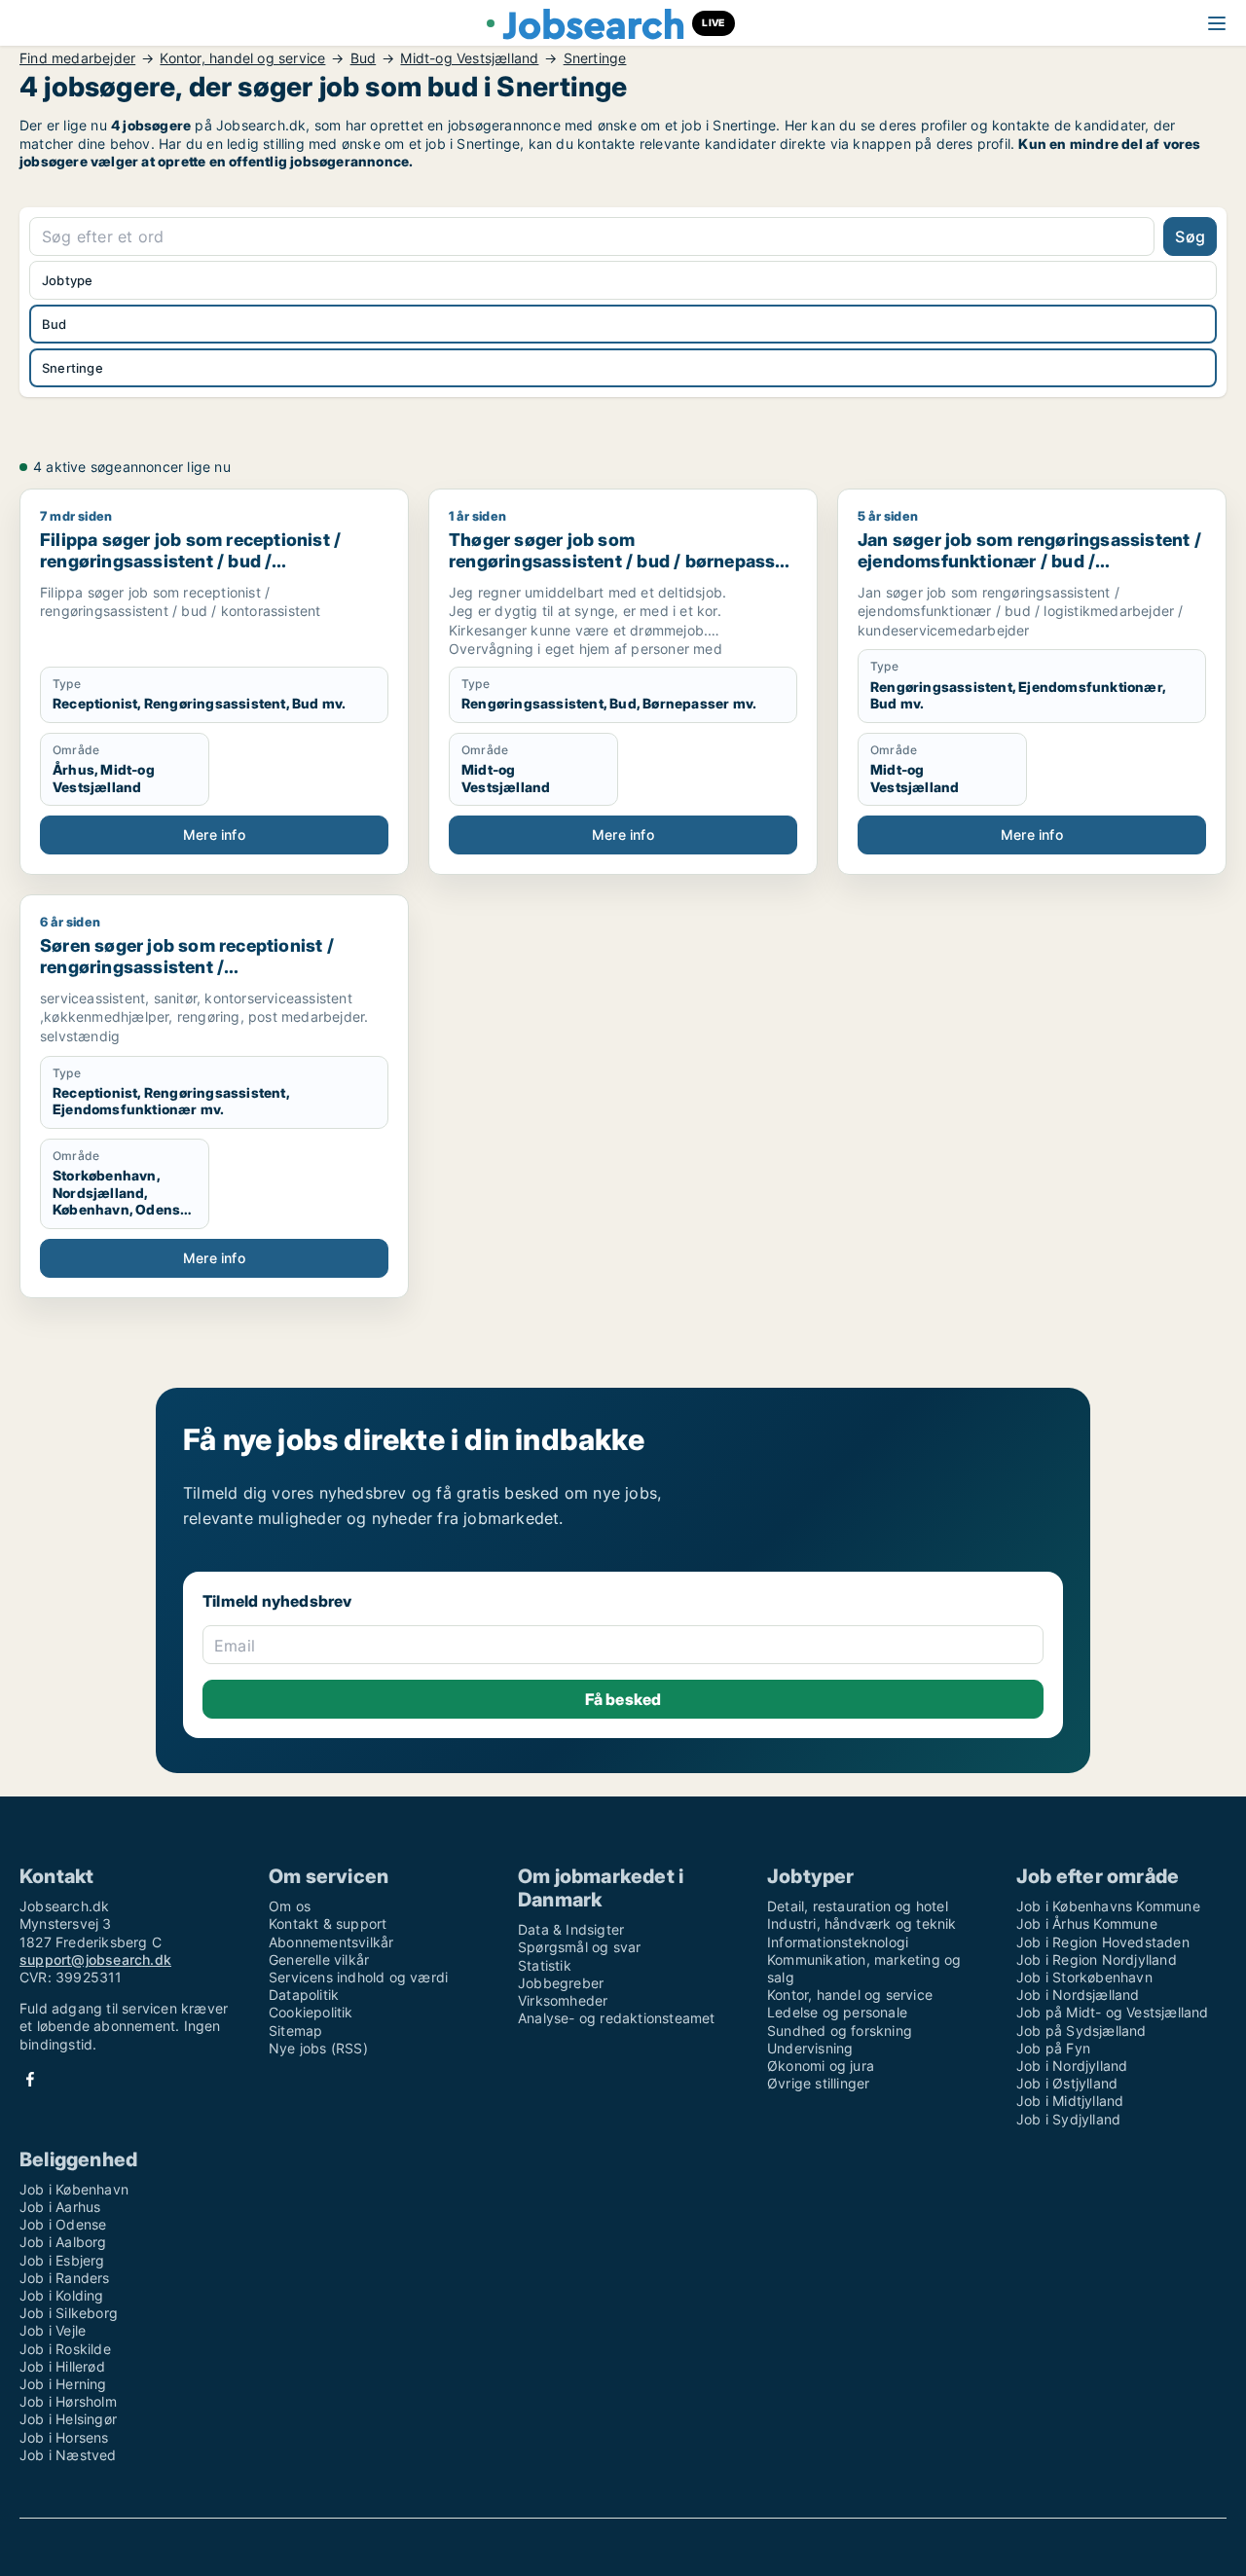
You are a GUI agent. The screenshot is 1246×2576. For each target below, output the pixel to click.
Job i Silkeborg (69, 2313)
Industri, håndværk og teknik (862, 1923)
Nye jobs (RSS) (318, 2048)
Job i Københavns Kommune (1108, 1906)
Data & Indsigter (571, 1929)
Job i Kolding (62, 2295)
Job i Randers (65, 2278)
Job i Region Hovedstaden (1103, 1942)
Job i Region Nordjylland (1097, 1959)
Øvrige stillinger (818, 2083)
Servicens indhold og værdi (358, 1977)
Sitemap (295, 2031)
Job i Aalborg (63, 2242)
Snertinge (595, 58)
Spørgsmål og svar (579, 1947)
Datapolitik (304, 1995)
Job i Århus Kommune (1087, 1923)
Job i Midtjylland (1070, 2101)
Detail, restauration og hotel (858, 1906)
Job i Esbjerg (62, 2260)
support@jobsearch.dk (95, 1959)
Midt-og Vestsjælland (469, 58)
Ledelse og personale (837, 2012)
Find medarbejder (77, 58)
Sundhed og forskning (840, 2031)
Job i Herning (63, 2384)
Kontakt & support (328, 1923)
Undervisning (810, 2048)
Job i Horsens (64, 2437)
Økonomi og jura (821, 2066)
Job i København (74, 2189)
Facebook (30, 2079)
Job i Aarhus (60, 2207)
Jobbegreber (561, 1983)
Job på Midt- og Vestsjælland (1113, 2012)
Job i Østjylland (1067, 2083)
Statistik (545, 1965)
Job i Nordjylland (1072, 2066)
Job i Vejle (53, 2330)
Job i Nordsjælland (1078, 1995)
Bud (364, 58)
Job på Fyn (1053, 2048)
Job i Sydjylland (1068, 2119)
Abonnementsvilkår (331, 1942)
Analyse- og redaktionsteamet (617, 2018)
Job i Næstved (68, 2455)
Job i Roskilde (65, 2349)
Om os (290, 1906)
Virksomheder (563, 2000)
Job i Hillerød (62, 2366)
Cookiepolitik (311, 2012)
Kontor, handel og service (242, 58)
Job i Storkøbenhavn (1084, 1977)
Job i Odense (63, 2224)
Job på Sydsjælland (1081, 2031)
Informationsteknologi (838, 1942)
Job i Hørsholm (68, 2401)
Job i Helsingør (68, 2419)
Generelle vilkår (319, 1959)
